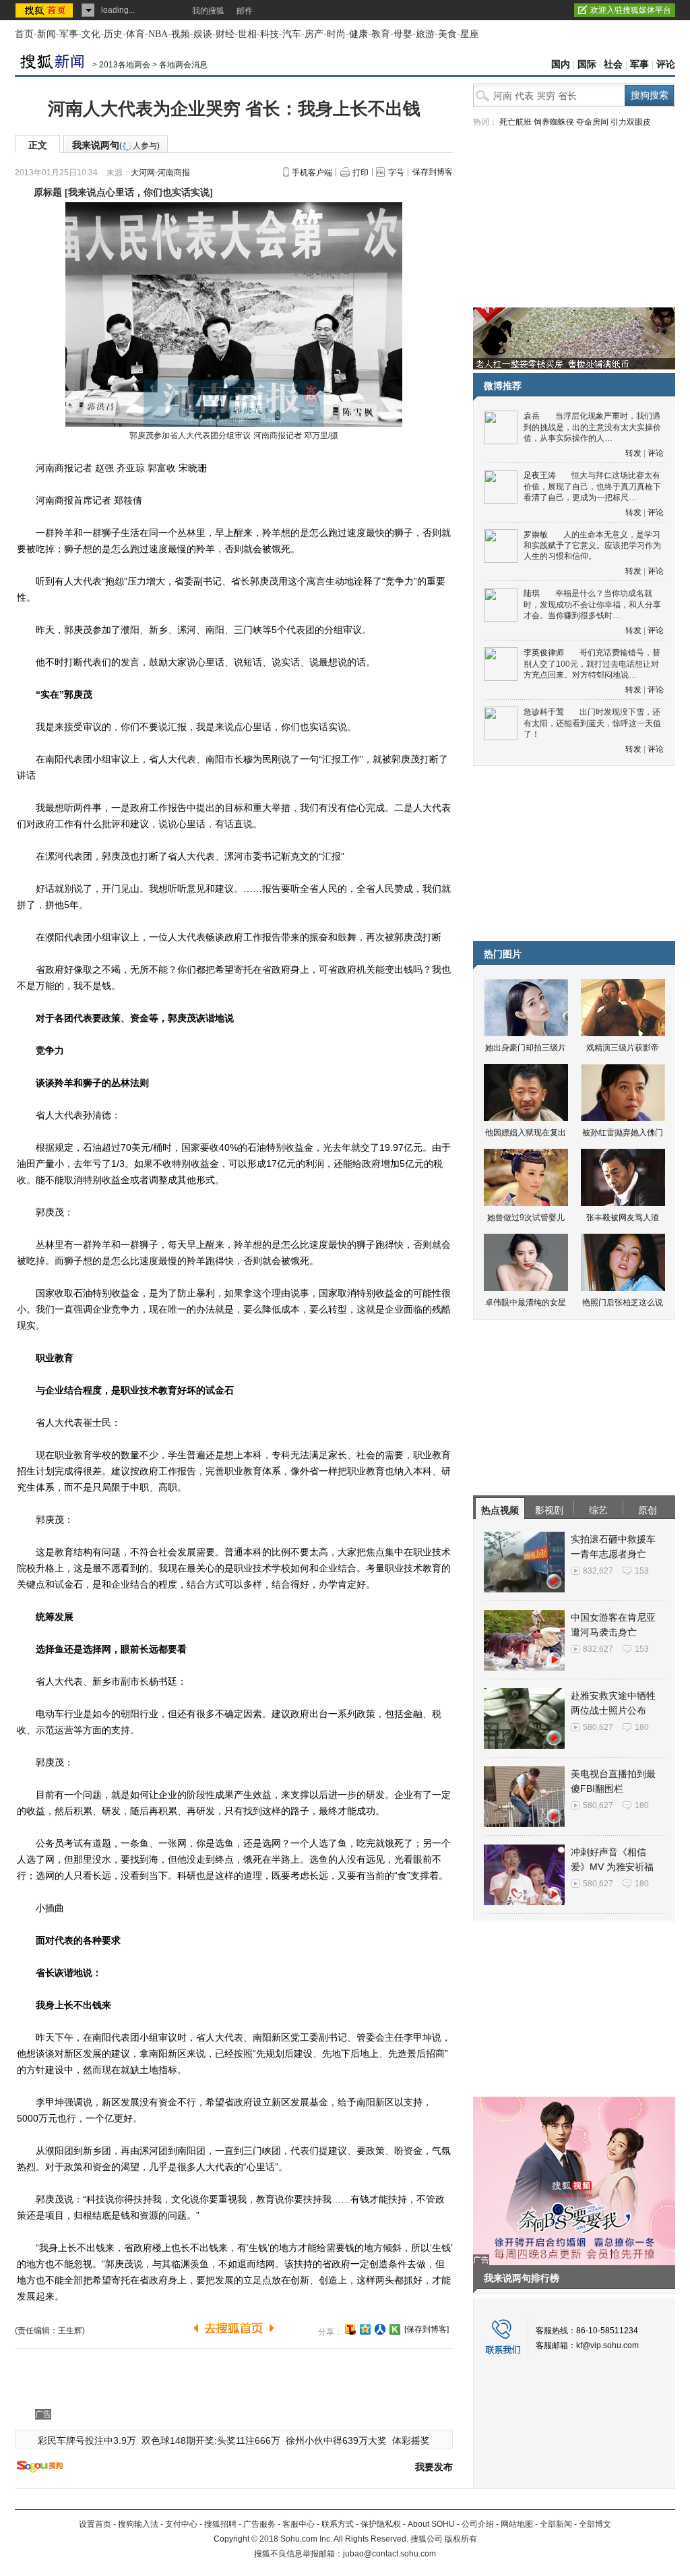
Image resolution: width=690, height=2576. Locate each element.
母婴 (403, 34)
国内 (561, 64)
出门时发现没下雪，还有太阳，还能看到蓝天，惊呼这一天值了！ (592, 723)
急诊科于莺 (544, 712)
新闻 (46, 34)
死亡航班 (515, 122)
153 (642, 1571)
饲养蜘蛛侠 (554, 122)
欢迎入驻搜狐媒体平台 (631, 10)
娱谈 (203, 34)
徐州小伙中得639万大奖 (336, 2440)
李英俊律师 (544, 653)
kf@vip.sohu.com (607, 2345)
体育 (135, 34)
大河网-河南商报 (160, 173)
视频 (181, 34)
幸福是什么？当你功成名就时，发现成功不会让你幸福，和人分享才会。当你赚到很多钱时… (592, 604)
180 (642, 1727)
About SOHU (431, 2524)
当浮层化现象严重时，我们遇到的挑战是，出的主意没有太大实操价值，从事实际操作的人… (592, 427)
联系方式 (338, 2524)
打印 (360, 173)
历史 (113, 34)
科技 (270, 34)
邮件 (245, 11)
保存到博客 (433, 172)
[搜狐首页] (45, 10)
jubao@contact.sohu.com (389, 2554)
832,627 (598, 1571)
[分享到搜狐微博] (350, 2329)
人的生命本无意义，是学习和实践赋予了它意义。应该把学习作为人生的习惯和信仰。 (592, 546)
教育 (381, 34)
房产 (314, 34)
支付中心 (181, 2524)
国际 (587, 64)
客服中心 (299, 2524)
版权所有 (461, 2539)
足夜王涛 (540, 475)
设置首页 (95, 2524)
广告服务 (259, 2524)
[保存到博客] (427, 2329)
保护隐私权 (381, 2524)
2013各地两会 (125, 65)
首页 (24, 34)
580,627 (598, 1727)
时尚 (336, 34)
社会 (613, 64)
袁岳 (532, 416)
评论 (666, 64)
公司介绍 (478, 2524)
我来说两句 (116, 145)
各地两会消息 (183, 65)
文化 (91, 34)
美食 (447, 34)
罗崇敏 (536, 535)
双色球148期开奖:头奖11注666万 (211, 2440)
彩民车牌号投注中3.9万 (87, 2440)
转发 (633, 453)
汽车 (292, 34)
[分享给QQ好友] (365, 2329)
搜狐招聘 (220, 2524)
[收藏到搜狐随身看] (395, 2329)
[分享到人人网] (380, 2329)
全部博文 (595, 2524)
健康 (358, 34)
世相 (247, 34)
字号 (396, 173)
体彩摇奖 (411, 2440)
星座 (470, 34)
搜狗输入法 (138, 2524)
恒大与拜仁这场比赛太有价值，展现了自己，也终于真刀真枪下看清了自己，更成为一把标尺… (592, 486)
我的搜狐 (208, 11)
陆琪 (532, 593)
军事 (69, 34)
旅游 (425, 34)
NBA (158, 34)
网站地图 (517, 2524)
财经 (225, 34)
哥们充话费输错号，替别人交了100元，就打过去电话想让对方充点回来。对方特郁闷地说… (592, 664)
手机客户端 (312, 173)
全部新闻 (556, 2524)
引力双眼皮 (631, 122)
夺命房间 (592, 122)
